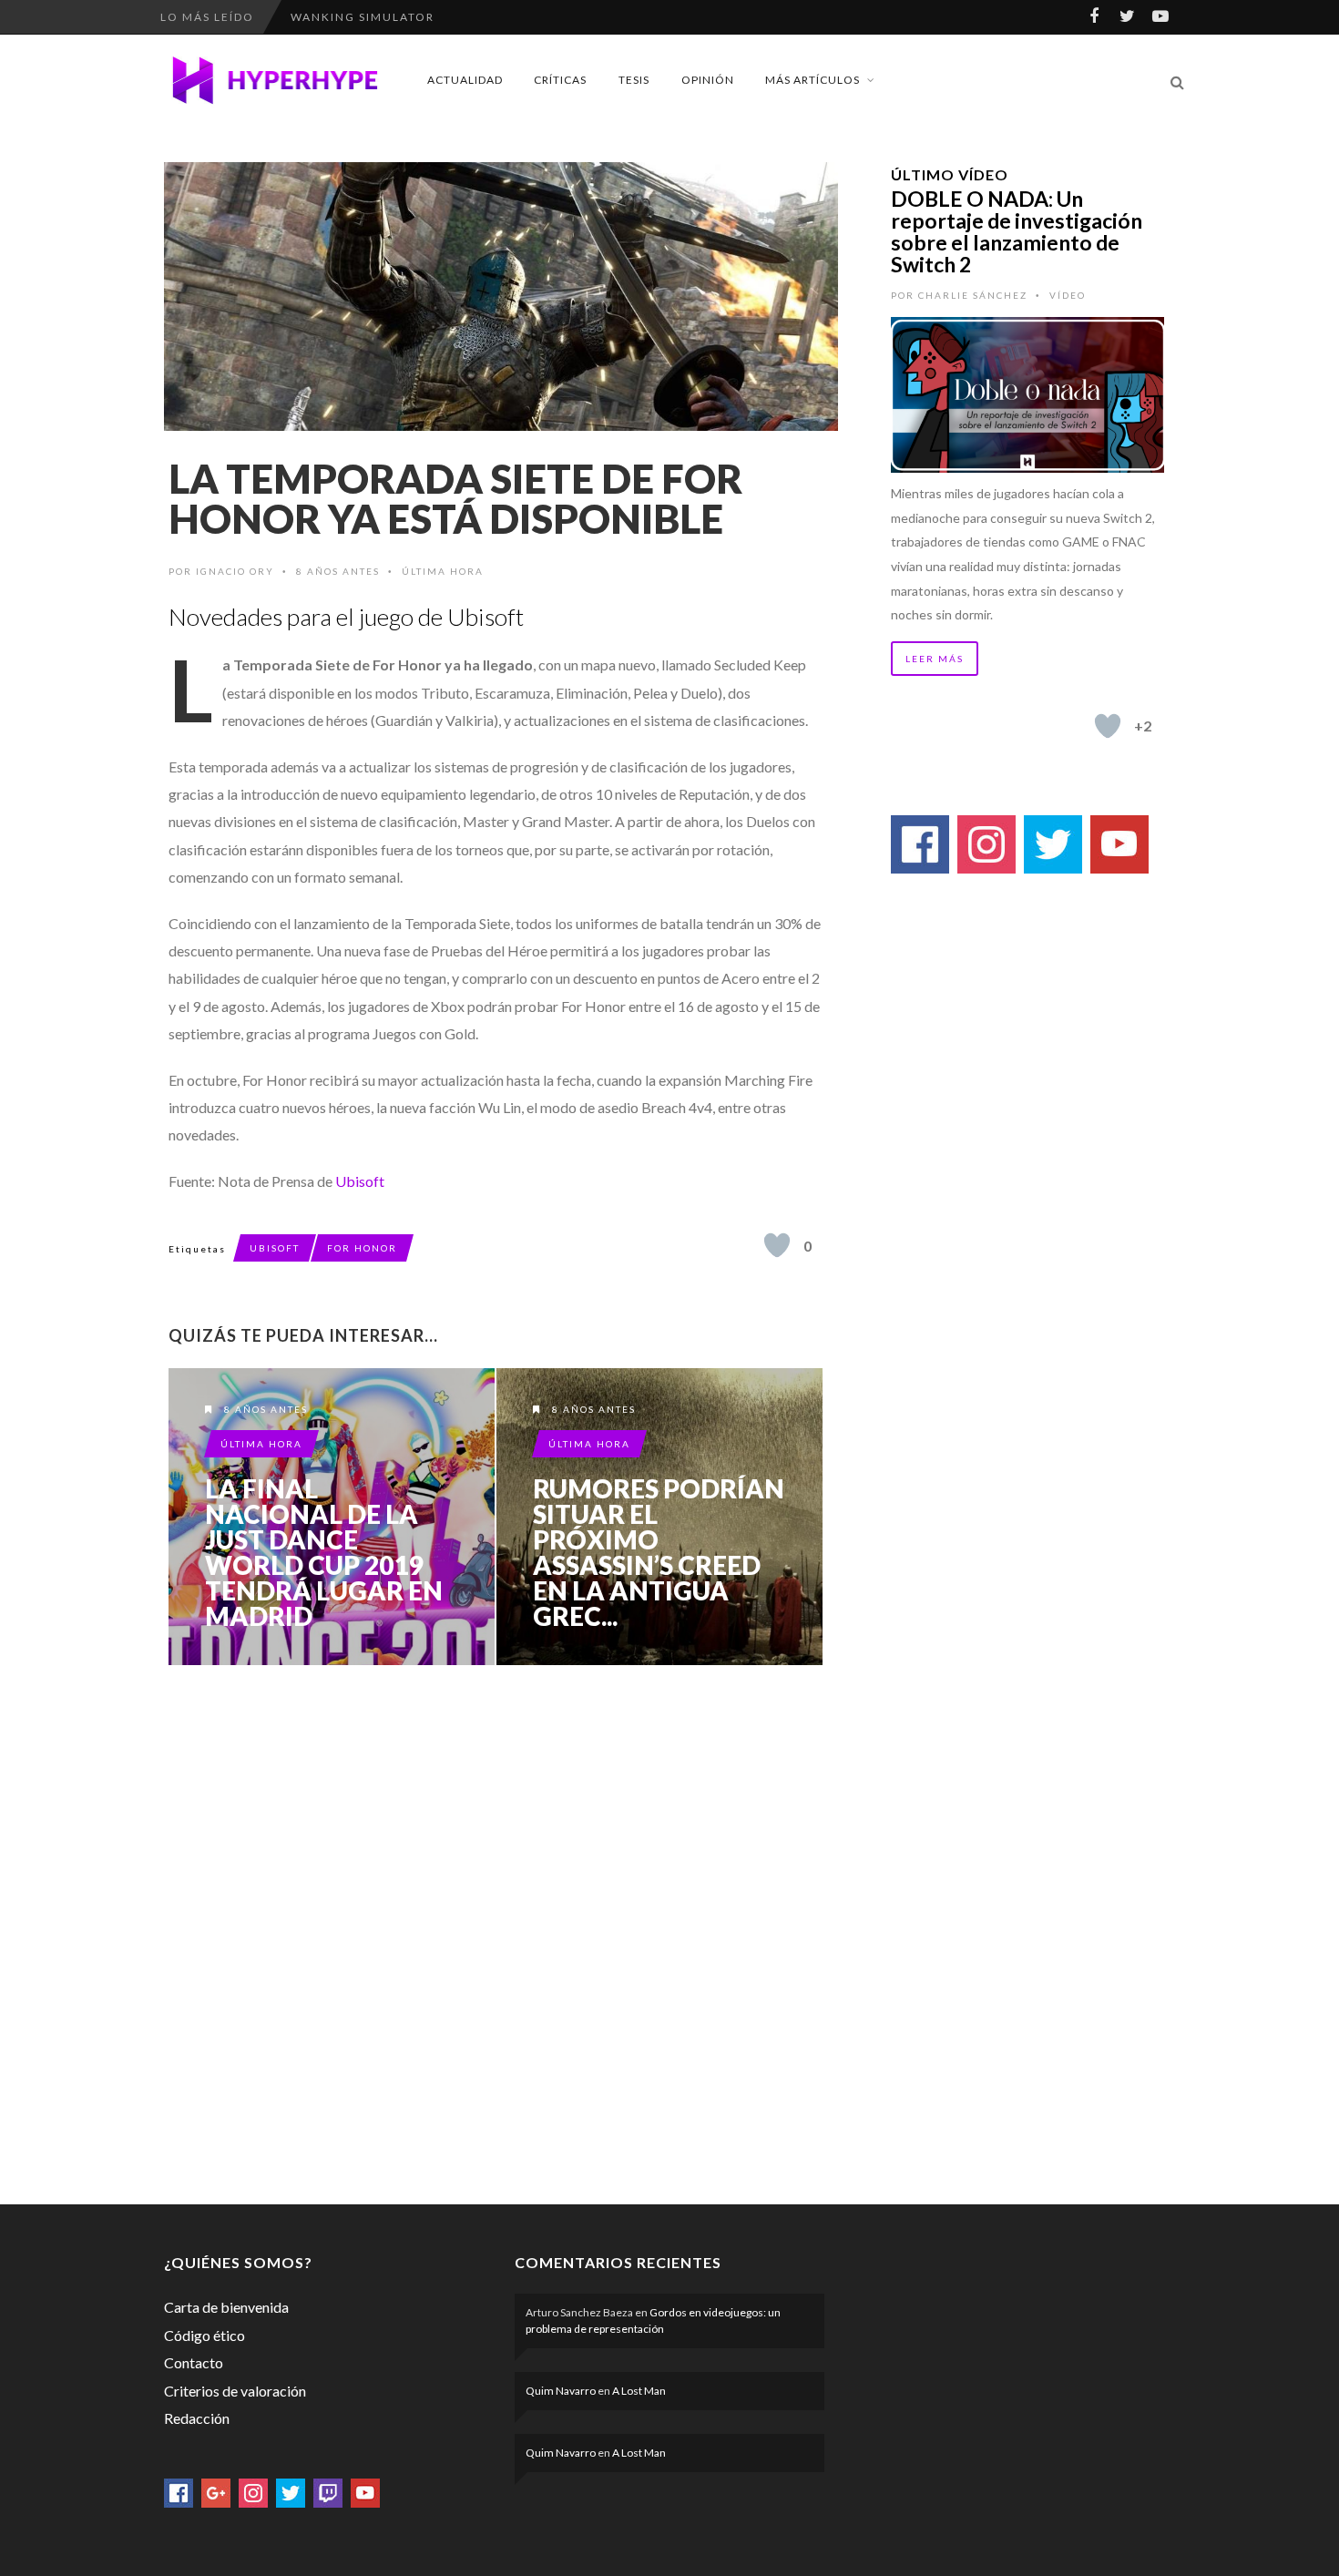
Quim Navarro (561, 2391)
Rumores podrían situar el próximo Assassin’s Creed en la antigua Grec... (659, 1552)
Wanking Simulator (363, 17)
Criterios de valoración (235, 2391)
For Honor (362, 1248)
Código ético (204, 2335)
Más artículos (813, 80)
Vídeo (1068, 295)
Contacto (194, 2362)
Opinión (708, 80)
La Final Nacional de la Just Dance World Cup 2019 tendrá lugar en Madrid (324, 1552)
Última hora (443, 571)
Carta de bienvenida (226, 2307)
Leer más (935, 659)
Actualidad (465, 80)
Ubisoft (360, 1181)
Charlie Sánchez (973, 295)
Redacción (197, 2418)
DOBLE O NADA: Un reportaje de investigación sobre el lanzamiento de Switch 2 (1017, 231)
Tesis (634, 80)
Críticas (560, 80)
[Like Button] (777, 1245)
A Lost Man (639, 2391)
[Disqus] (496, 1931)
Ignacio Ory (235, 571)
